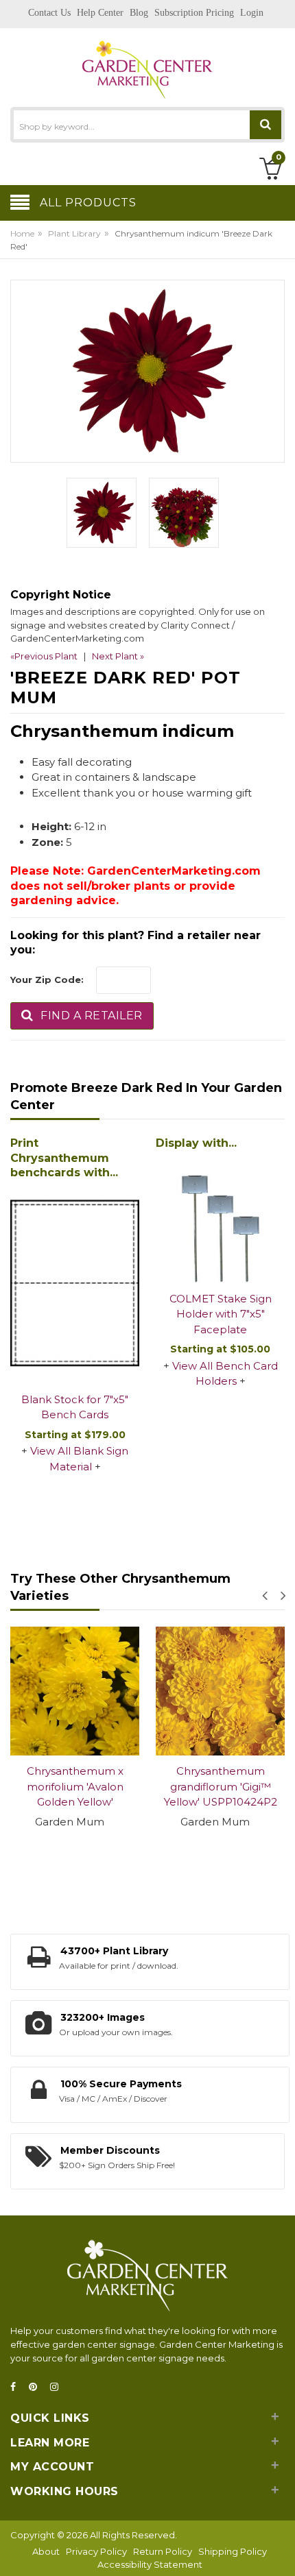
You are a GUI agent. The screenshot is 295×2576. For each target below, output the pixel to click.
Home (22, 233)
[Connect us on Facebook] (17, 2387)
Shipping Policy (233, 2551)
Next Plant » (118, 656)
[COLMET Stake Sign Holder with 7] (220, 1219)
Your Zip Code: (47, 980)
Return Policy (163, 2551)
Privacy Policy (96, 2551)
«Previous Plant (44, 656)
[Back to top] (281, 2551)
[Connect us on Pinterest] (37, 2387)
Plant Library (74, 233)
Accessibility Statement (150, 2564)
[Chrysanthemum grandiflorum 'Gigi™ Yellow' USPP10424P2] (220, 1691)
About (46, 2551)
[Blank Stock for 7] (75, 1284)
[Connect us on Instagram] (58, 2387)
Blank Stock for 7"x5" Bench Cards (75, 1407)
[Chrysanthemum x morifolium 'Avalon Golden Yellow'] (75, 1691)
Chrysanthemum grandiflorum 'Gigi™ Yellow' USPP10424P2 (221, 1786)
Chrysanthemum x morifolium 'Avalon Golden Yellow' (75, 1786)
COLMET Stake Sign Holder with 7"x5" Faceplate (221, 1314)
